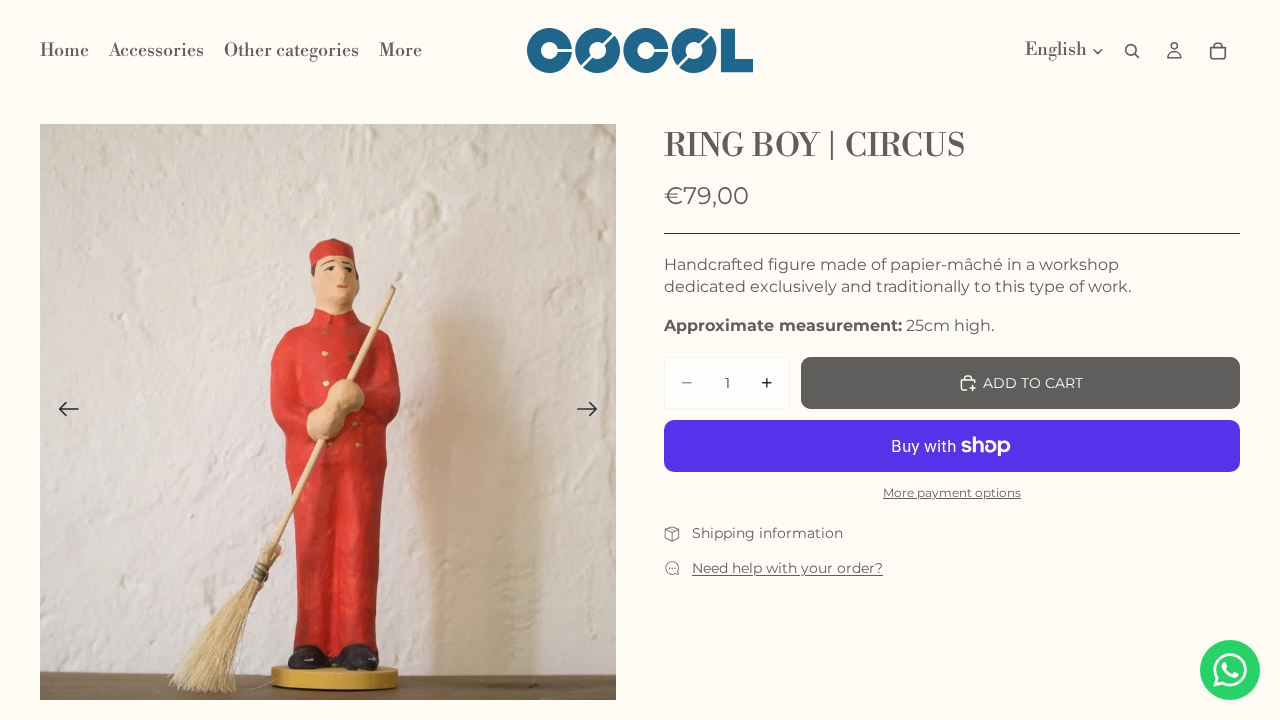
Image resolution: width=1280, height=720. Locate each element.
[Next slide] (593, 412)
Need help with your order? (787, 568)
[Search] (1132, 51)
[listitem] (400, 51)
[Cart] (1218, 51)
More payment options (952, 493)
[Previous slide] (62, 412)
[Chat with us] (1230, 670)
